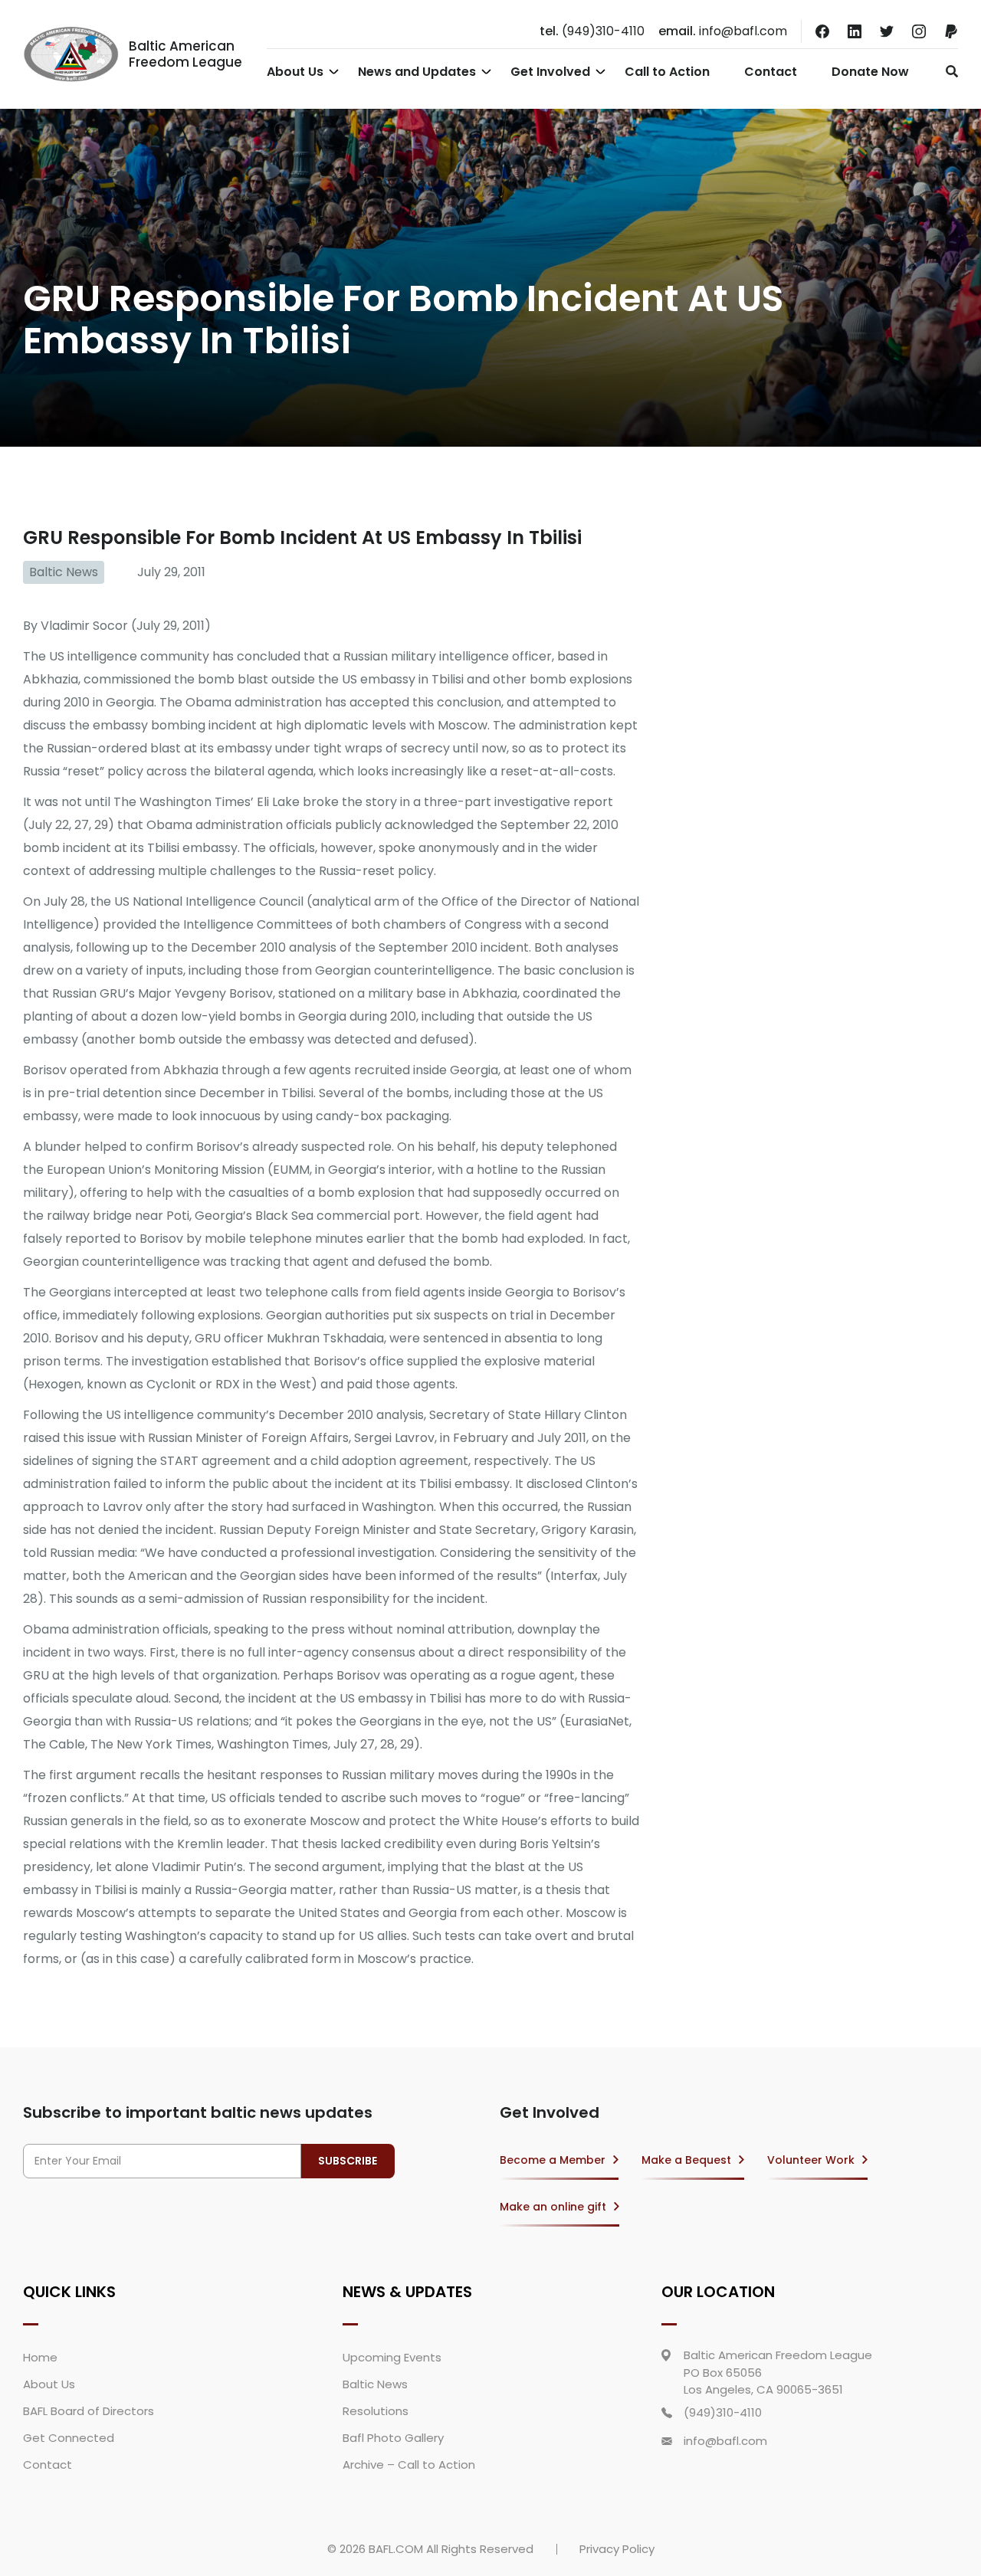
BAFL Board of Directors (89, 2411)
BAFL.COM (396, 2549)
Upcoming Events (392, 2357)
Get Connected (69, 2438)
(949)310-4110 (592, 31)
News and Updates (417, 72)
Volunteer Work (811, 2160)
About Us (295, 72)
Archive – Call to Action (409, 2465)
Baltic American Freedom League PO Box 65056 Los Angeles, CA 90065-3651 (778, 2372)
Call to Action (667, 72)
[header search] (948, 71)
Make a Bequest (686, 2160)
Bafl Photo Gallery (393, 2438)
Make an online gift (553, 2207)
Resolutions (376, 2411)
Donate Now (870, 72)
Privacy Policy (617, 2549)
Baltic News (64, 572)
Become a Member (553, 2160)
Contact (771, 72)
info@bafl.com (723, 31)
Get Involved (550, 72)
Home (40, 2357)
